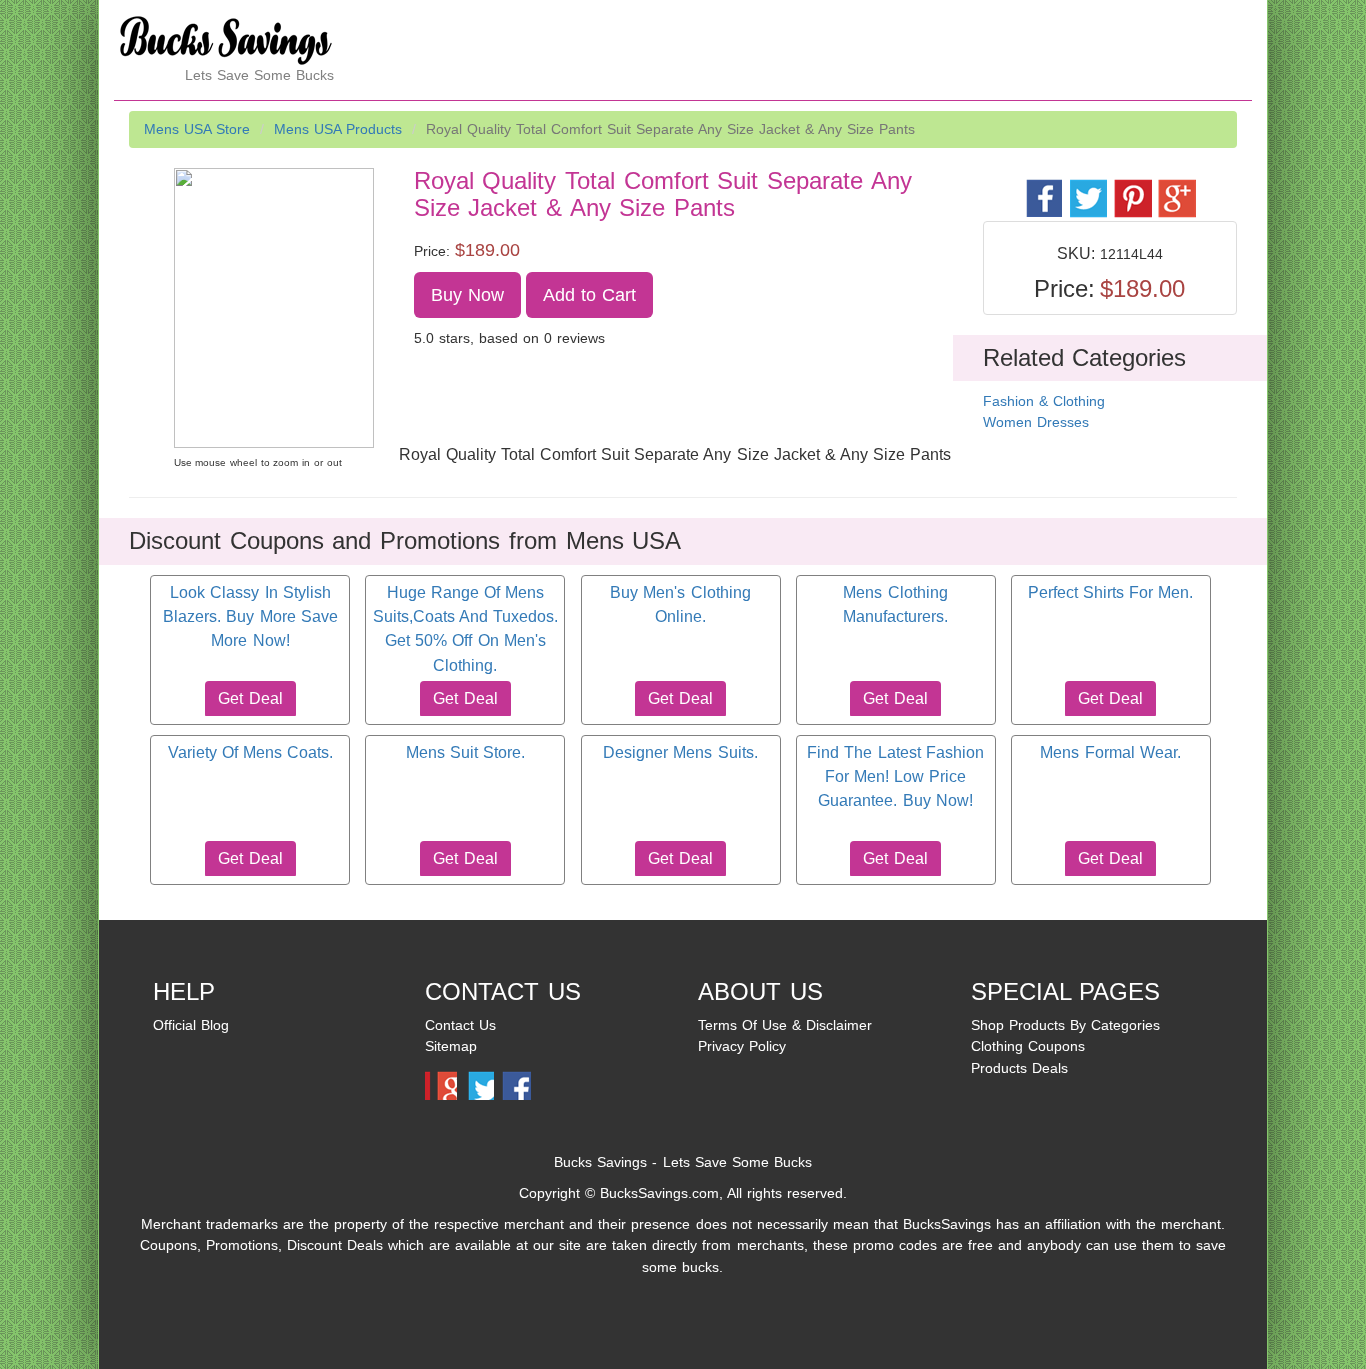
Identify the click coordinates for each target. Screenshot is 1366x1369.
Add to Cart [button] (590, 295)
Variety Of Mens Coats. (250, 752)
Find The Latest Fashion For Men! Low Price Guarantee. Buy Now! (895, 777)
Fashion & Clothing (1044, 401)
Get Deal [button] (250, 698)
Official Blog (191, 1025)
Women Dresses (1036, 422)
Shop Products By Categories (1065, 1025)
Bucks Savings (600, 1162)
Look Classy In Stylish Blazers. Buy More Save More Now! (250, 617)
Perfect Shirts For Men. (1110, 592)
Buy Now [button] (467, 295)
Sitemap (451, 1046)
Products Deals (1019, 1068)
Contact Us (460, 1025)
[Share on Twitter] (1087, 187)
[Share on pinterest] (1131, 187)
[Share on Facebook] (1043, 187)
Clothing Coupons (1028, 1046)
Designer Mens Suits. (680, 752)
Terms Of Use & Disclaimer (785, 1025)
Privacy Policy (742, 1046)
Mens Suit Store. (465, 752)
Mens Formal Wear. (1110, 752)
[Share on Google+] (1175, 187)
